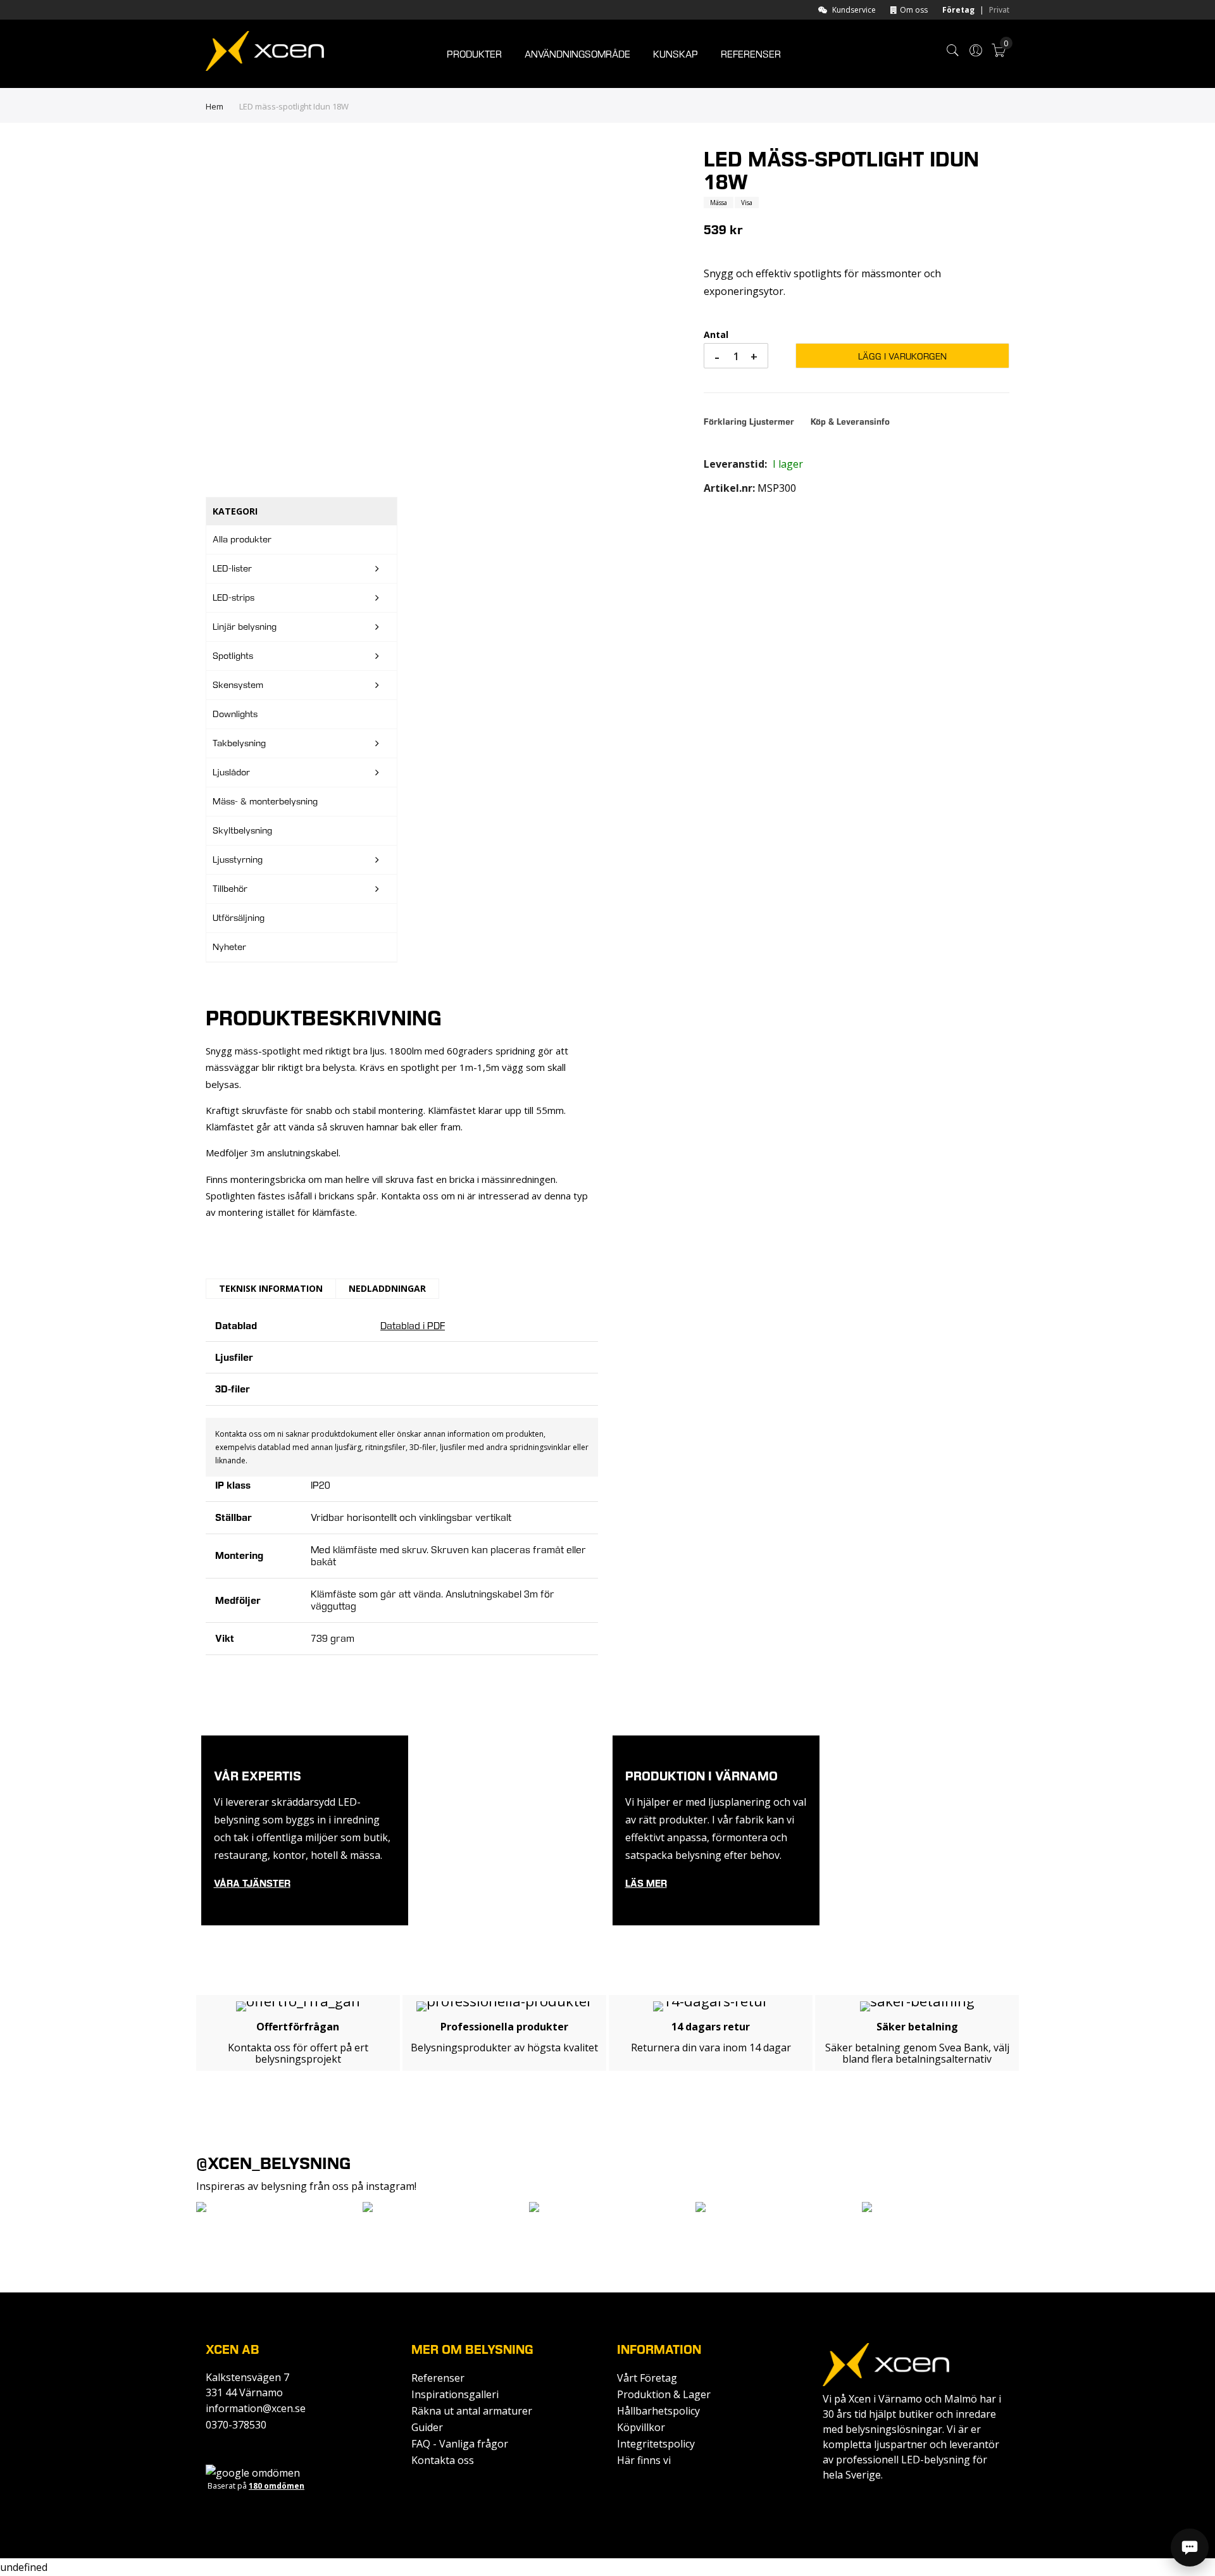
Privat (999, 10)
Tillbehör (230, 889)
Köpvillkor (641, 2427)
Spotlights (233, 656)
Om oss (914, 10)
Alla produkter (242, 539)
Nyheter (229, 947)
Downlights (235, 714)
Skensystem (238, 685)
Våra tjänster (252, 1883)
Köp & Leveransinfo (850, 422)
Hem (215, 106)
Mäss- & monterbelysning (265, 801)
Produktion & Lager (664, 2394)
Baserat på (256, 2486)
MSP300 (777, 488)
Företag (958, 10)
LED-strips (234, 597)
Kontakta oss (443, 2460)
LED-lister (232, 568)
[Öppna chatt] (1190, 2548)
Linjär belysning (245, 627)
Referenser (438, 2378)
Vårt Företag (647, 2378)
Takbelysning (239, 743)
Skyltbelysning (242, 830)
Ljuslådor (231, 772)
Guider (427, 2427)
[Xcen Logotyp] (265, 53)
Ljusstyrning (238, 860)
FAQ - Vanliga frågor (460, 2444)
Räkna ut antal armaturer (472, 2411)
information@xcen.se (256, 2408)
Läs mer (646, 1883)
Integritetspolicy (656, 2444)
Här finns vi (644, 2460)
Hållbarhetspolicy (658, 2411)
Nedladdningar (387, 1288)
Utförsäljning (239, 918)
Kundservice (854, 10)
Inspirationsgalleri (455, 2394)
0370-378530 (236, 2425)
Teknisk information (271, 1288)
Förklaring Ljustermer (750, 422)
